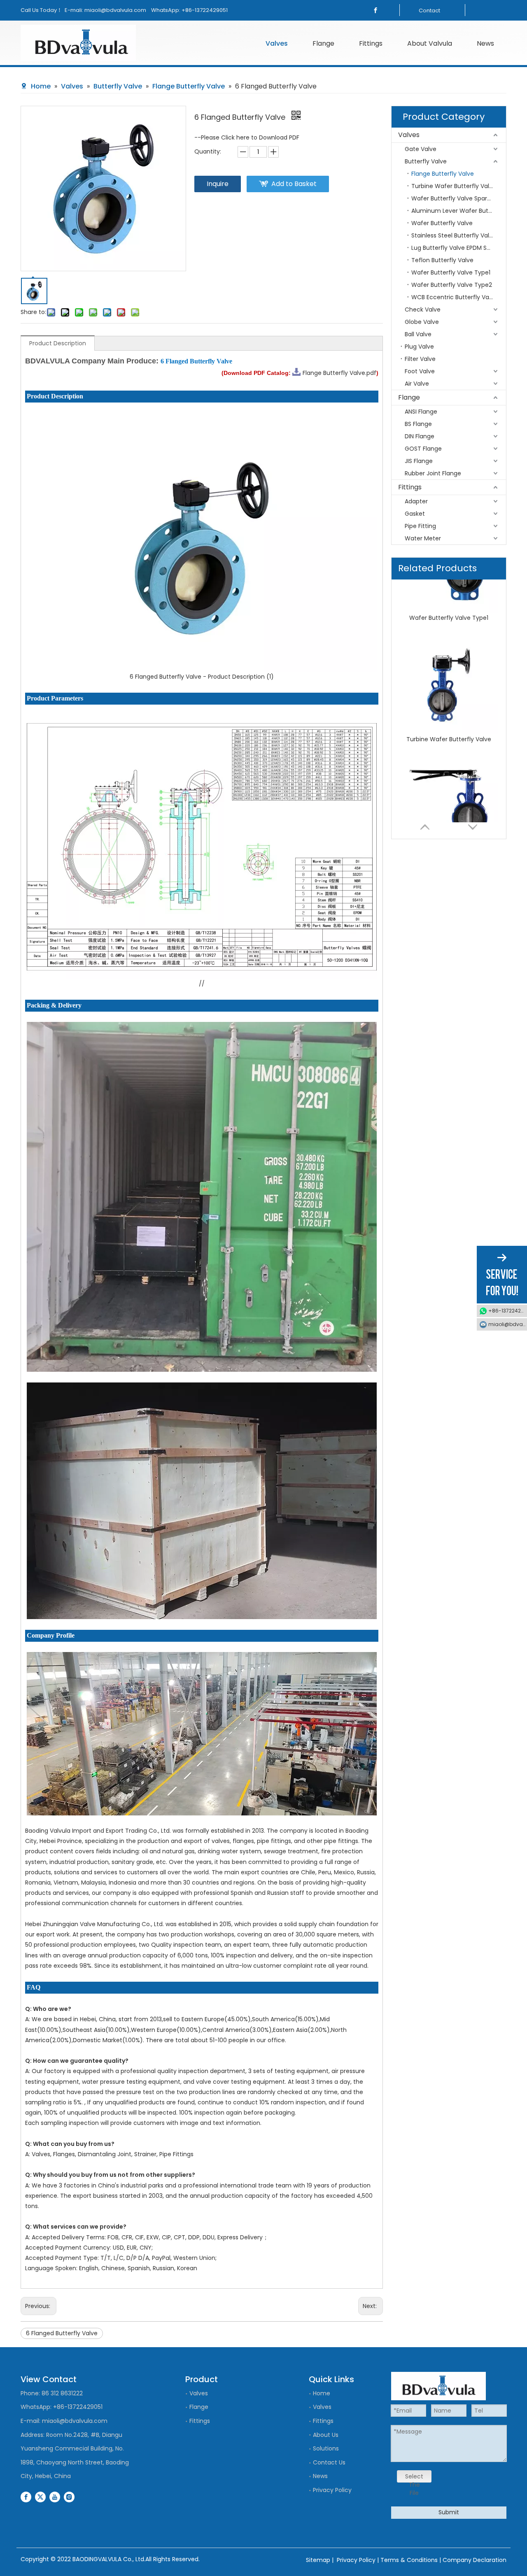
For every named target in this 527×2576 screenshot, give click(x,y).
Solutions (326, 2448)
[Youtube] (55, 2497)
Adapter (416, 501)
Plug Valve (419, 347)
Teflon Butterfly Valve (442, 260)
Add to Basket (294, 184)
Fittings (410, 487)
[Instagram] (69, 2497)
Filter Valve (420, 359)
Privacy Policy (332, 2490)
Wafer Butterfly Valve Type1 (451, 272)
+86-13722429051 (205, 10)
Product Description (58, 343)
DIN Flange (420, 436)
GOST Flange (423, 449)
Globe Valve (422, 322)
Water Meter (423, 538)
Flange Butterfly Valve (443, 174)
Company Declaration (475, 2560)
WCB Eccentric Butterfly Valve (454, 297)
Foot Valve (420, 371)
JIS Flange (419, 461)
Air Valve (417, 384)
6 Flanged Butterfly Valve (62, 2333)
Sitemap (318, 2560)
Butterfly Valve (426, 161)
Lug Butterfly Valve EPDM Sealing (458, 248)
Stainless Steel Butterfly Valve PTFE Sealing (459, 235)
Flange (409, 397)
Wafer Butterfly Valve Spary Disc (458, 198)
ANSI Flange (421, 412)
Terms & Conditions (409, 2560)
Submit (449, 2512)
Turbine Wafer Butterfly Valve (454, 186)
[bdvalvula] (81, 43)
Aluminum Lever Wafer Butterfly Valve (459, 211)
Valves (409, 135)
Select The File (414, 2477)
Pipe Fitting (420, 526)
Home (322, 2393)
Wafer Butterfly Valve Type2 (452, 285)
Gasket (415, 514)
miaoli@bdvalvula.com (115, 10)
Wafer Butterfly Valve (442, 223)
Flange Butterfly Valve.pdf (339, 373)
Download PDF (279, 137)
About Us (326, 2435)
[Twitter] (40, 2497)
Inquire (218, 184)
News (320, 2476)
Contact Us (329, 2462)
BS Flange (418, 424)
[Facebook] (375, 10)
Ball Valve (418, 334)
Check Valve (423, 309)
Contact (429, 10)
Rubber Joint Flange (433, 473)
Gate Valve (421, 149)
